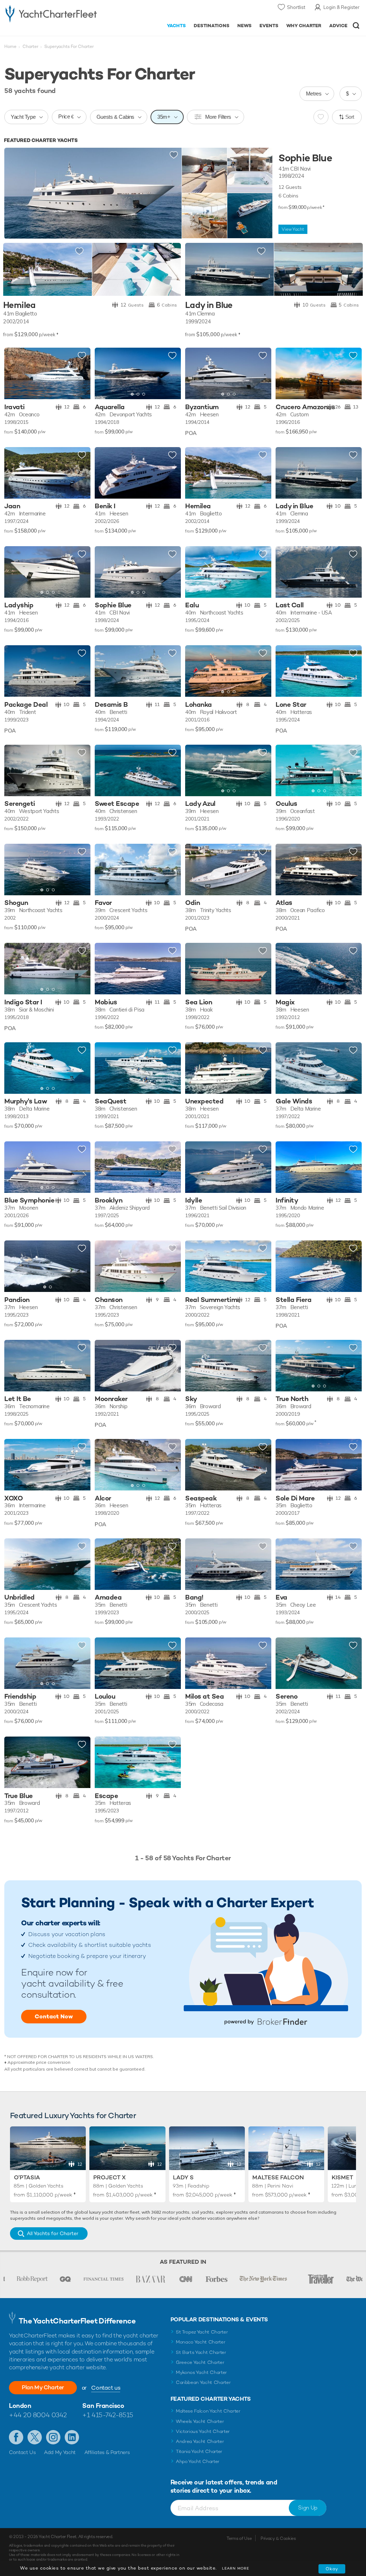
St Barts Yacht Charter (201, 2352)
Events (269, 26)
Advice (338, 26)
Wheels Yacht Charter (200, 2421)
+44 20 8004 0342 (38, 2415)
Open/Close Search (356, 26)
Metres (314, 94)
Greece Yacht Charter (200, 2362)
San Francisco (103, 2406)
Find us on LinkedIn (72, 2437)
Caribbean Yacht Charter (203, 2382)
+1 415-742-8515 (108, 2415)
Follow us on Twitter (35, 2437)
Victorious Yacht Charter (203, 2431)
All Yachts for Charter (53, 2233)
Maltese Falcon (278, 2177)
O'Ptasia (27, 2177)
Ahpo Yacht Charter (198, 2461)
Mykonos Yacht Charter (201, 2372)
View (293, 229)
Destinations (212, 26)
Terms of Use (239, 2538)
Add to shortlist (174, 155)
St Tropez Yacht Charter (202, 2332)
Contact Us (22, 2452)
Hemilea (19, 305)
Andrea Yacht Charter (200, 2441)
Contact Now (54, 2016)
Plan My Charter (43, 2387)
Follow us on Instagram (53, 2437)
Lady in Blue (209, 305)
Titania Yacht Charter (199, 2451)
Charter (30, 46)
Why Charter (304, 26)
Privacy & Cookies (278, 2538)
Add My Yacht (60, 2452)
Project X (110, 2177)
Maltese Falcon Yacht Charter (208, 2411)
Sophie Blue (305, 158)
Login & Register (342, 7)
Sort (350, 117)
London (20, 2406)
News (244, 26)
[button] (170, 374)
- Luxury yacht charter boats (51, 13)
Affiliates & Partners (107, 2452)
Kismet (342, 2177)
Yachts (176, 26)
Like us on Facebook (16, 2437)
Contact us (106, 2388)
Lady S (183, 2177)
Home (10, 46)
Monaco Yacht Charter (201, 2342)
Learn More (236, 2568)
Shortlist (296, 7)
